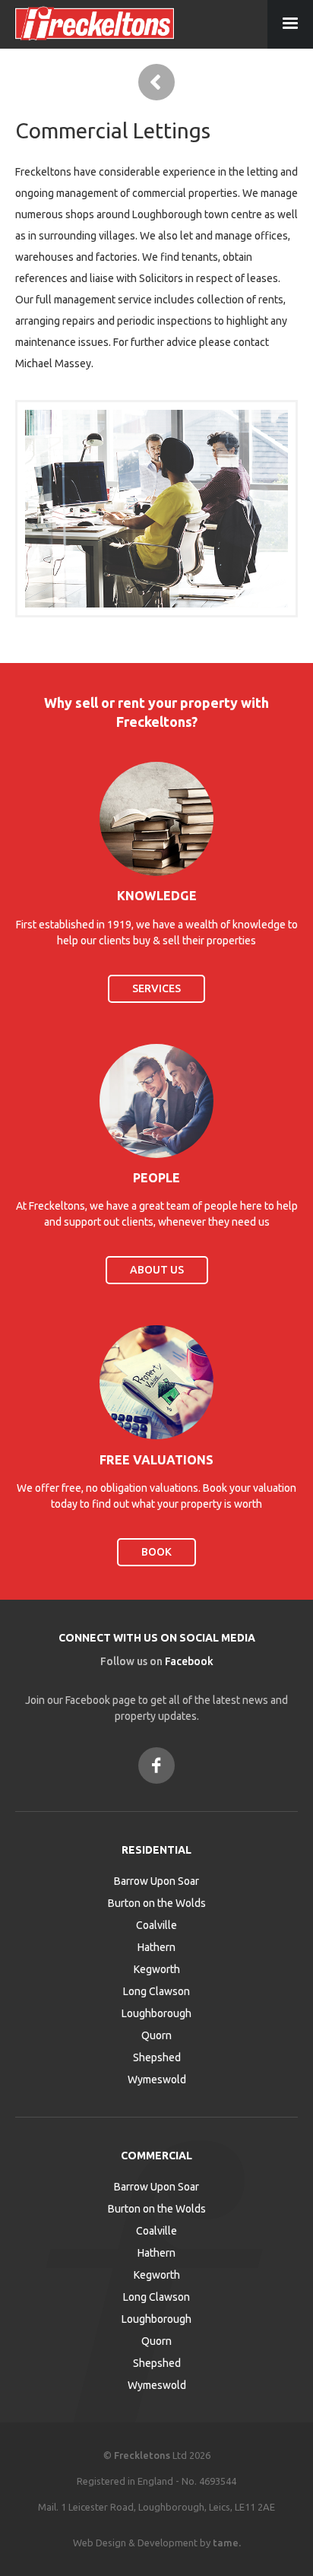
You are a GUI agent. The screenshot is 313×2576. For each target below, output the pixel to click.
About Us (157, 1270)
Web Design (100, 2543)
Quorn (156, 2035)
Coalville (156, 1925)
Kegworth (157, 1969)
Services (156, 988)
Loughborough (156, 2013)
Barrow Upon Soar (156, 1881)
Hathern (156, 1947)
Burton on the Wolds (157, 1903)
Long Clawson (156, 1991)
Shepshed (157, 2057)
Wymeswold (157, 2080)
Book (156, 1552)
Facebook (189, 1661)
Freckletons (142, 2455)
